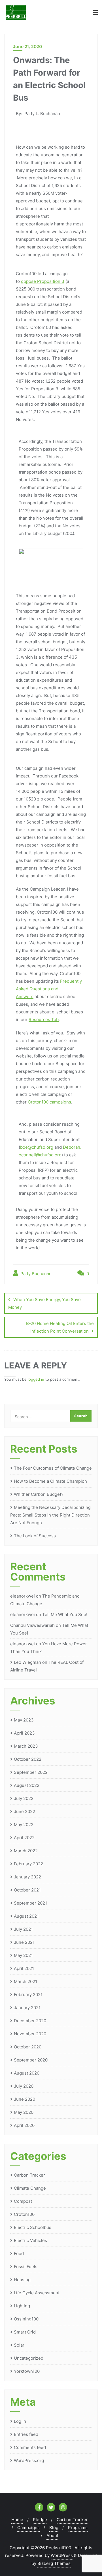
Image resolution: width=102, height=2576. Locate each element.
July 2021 (23, 1929)
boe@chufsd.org (37, 1147)
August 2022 (27, 1785)
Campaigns (28, 2528)
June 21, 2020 (27, 46)
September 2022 (31, 1772)
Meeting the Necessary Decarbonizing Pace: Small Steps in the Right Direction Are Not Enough (50, 1515)
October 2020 (28, 2047)
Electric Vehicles (30, 2240)
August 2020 (27, 2073)
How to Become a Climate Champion (50, 1481)
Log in (20, 2421)
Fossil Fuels (26, 2267)
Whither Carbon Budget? (39, 1494)
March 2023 (26, 1746)
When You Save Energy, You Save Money (44, 1303)
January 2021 (27, 2008)
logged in (36, 1379)
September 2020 (31, 2060)
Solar (19, 2345)
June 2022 (25, 1811)
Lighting (22, 2306)
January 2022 (27, 1877)
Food (19, 2254)
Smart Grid (25, 2332)
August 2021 (26, 1916)
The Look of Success (35, 1536)
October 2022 (28, 1759)
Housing (22, 2280)
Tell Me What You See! (65, 1614)
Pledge (40, 2520)
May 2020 (24, 2112)
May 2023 (24, 1720)
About (52, 2535)
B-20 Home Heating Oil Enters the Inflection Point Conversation (60, 1327)
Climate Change (30, 2188)
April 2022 (24, 1838)
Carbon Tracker (29, 2175)
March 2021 (25, 1981)
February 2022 (28, 1864)
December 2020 (30, 2021)
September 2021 (30, 1903)
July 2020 (24, 2086)
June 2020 (25, 2099)
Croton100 (24, 2214)
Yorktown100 (27, 2371)
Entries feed (26, 2434)
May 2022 (24, 1825)
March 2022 (26, 1851)
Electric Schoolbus (33, 2227)
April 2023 (24, 1733)
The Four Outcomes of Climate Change (53, 1468)
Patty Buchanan (35, 1274)
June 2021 (24, 1942)
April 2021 (24, 1968)
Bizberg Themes (54, 2563)
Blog (54, 2528)
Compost (23, 2201)
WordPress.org (29, 2460)
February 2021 (28, 1995)
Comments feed (30, 2447)
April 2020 (24, 2125)
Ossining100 (26, 2319)
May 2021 (23, 1955)
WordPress (62, 2555)
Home (17, 2520)
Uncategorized (29, 2358)
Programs (78, 2528)
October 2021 (27, 1890)
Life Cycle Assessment (37, 2293)
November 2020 (30, 2034)
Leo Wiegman (27, 1662)
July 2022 (24, 1798)
